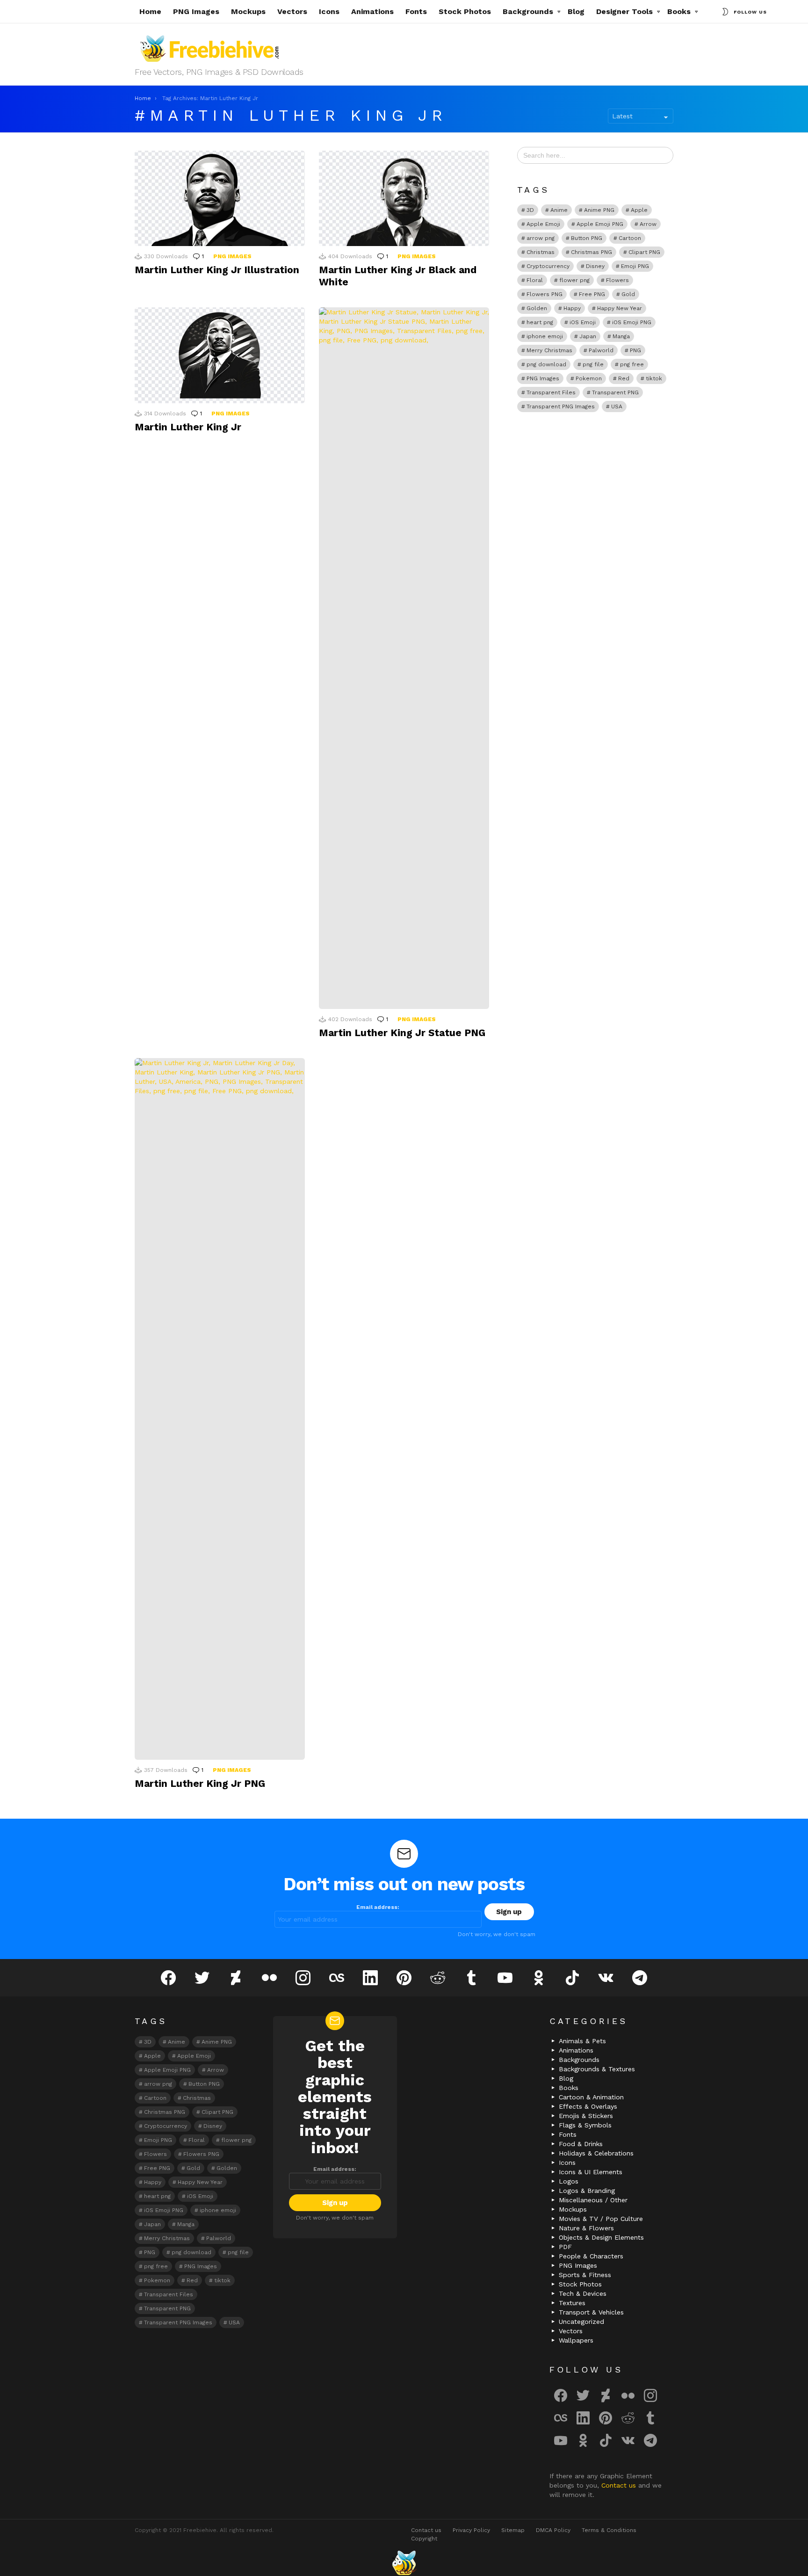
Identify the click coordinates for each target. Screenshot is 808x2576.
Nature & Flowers (586, 2228)
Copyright (424, 2539)
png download (546, 364)
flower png (574, 280)
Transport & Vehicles (591, 2312)
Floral (535, 280)
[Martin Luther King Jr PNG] (220, 1409)
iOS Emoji (583, 322)
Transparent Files (551, 392)
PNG (635, 350)
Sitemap (513, 2530)
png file (593, 364)
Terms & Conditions (609, 2530)
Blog (576, 11)
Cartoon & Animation (591, 2097)
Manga (621, 336)
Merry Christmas (549, 350)
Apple (639, 210)
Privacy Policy (471, 2530)
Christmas (541, 252)
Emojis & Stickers (586, 2116)
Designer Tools (624, 11)
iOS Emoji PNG (632, 322)
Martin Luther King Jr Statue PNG (402, 1033)
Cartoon (630, 238)
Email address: (378, 1907)
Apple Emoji (543, 224)
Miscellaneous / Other (593, 2200)
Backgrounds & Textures (597, 2069)
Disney (595, 266)
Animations (372, 11)
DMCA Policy (553, 2530)
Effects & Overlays (588, 2106)
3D (530, 210)
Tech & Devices (583, 2293)
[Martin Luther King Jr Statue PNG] (404, 658)
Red (624, 378)
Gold (628, 294)
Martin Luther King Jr (188, 427)
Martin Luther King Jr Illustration (217, 270)
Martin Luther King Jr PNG (200, 1783)
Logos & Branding (587, 2191)
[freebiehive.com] (404, 2563)
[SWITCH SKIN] (725, 12)
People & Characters (591, 2256)
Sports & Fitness (585, 2275)
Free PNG (592, 294)
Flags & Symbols (585, 2125)
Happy (572, 308)
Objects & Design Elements (601, 2237)
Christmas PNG (592, 252)
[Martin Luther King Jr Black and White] (404, 199)
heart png (540, 322)
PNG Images (196, 11)
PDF (565, 2247)
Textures (572, 2303)
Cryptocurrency (548, 266)
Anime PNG (599, 210)
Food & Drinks (581, 2144)
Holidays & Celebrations (596, 2153)
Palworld (601, 350)
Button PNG (587, 238)
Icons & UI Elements (591, 2172)
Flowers (617, 280)
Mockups (248, 11)
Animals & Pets (582, 2041)
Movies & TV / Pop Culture (601, 2219)
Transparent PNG (615, 392)
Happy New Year (620, 308)
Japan (588, 336)
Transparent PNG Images (561, 406)
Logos (569, 2181)
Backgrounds (528, 11)
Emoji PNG (635, 266)
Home (150, 11)
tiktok (654, 378)
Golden (537, 308)
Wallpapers (576, 2340)
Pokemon (589, 378)
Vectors (292, 11)
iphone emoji (545, 336)
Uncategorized (581, 2322)
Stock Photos (465, 11)
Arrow (648, 224)
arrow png (541, 238)
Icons (329, 11)
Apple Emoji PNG (600, 224)
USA (617, 406)
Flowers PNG (545, 294)
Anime (559, 210)
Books (679, 11)
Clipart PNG (644, 252)
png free (632, 364)
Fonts (416, 11)
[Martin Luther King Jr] (220, 355)
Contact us (620, 2485)
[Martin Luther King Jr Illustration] (220, 199)
